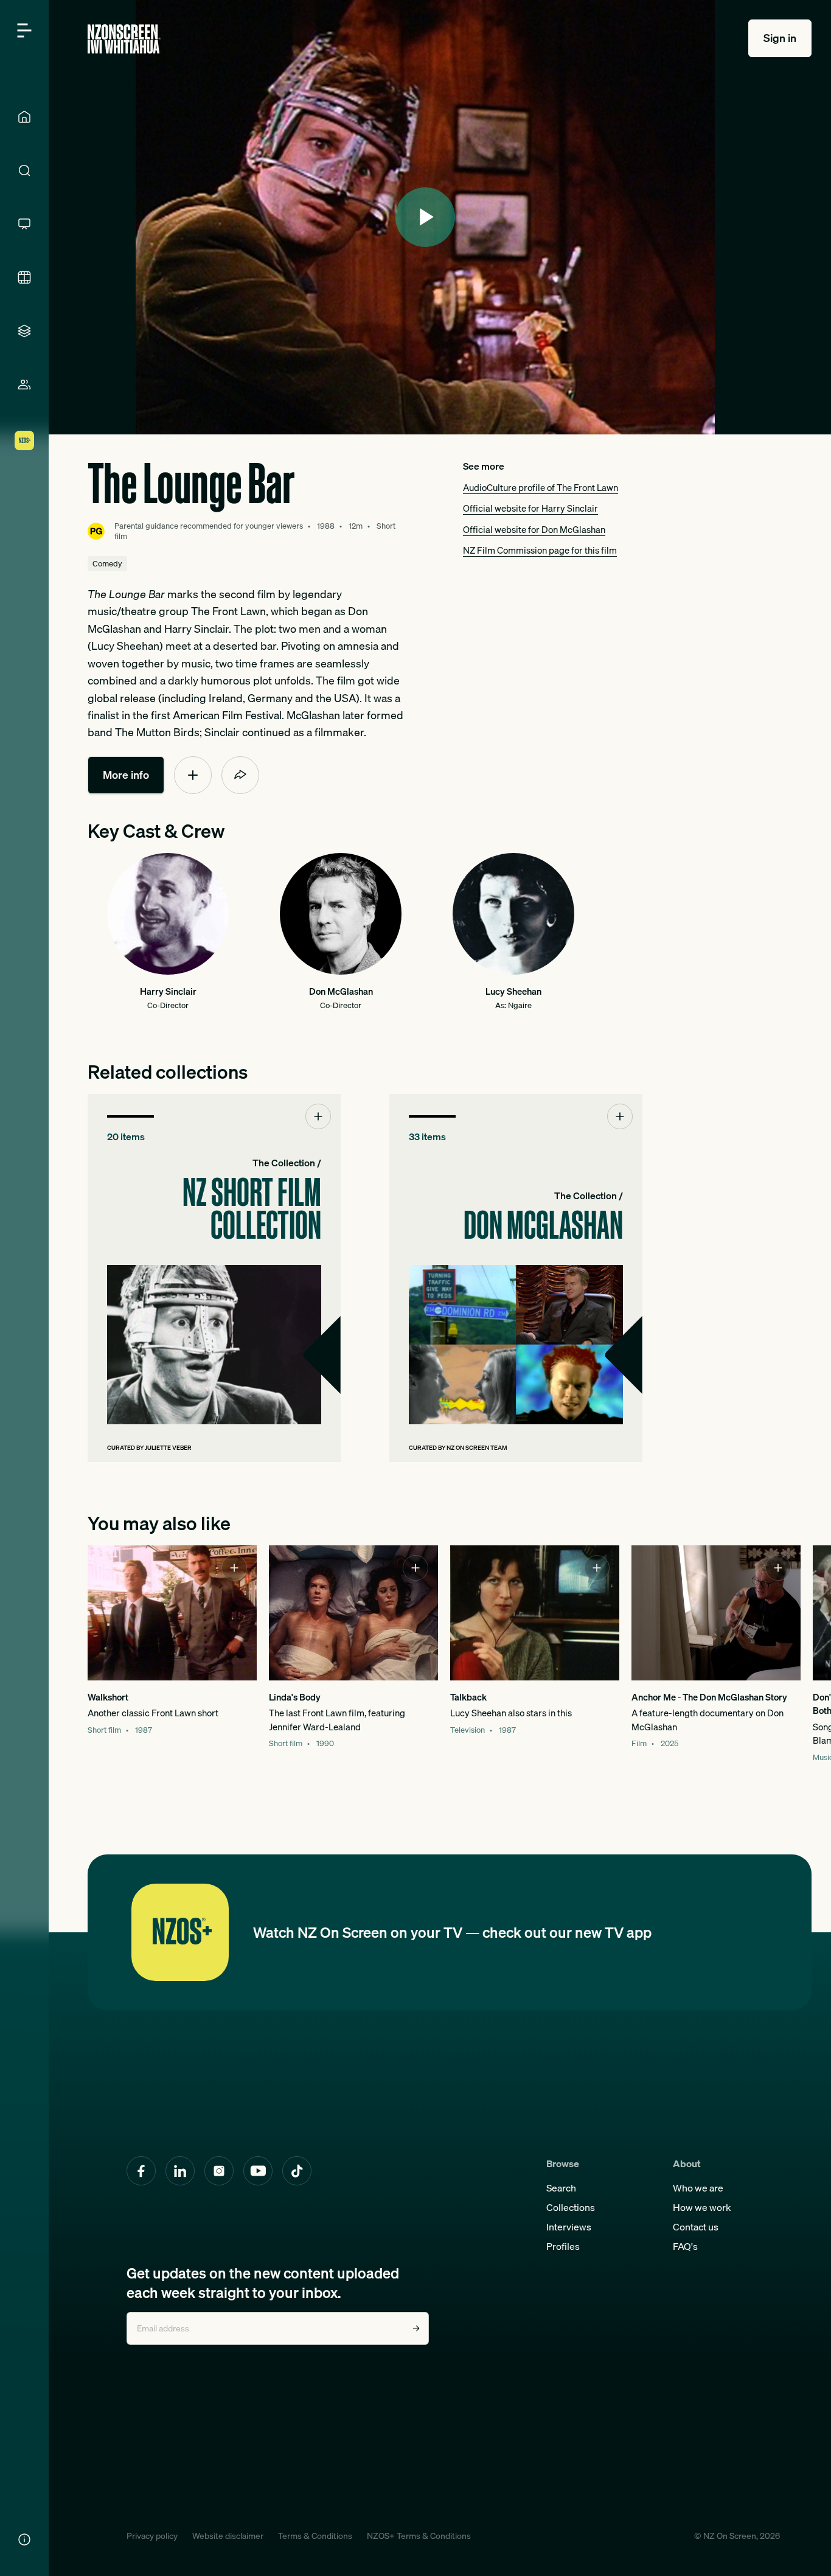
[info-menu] (24, 2539)
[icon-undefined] (193, 775)
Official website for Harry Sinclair (530, 508)
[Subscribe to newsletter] (416, 2328)
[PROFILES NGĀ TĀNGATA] (24, 385)
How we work (702, 2207)
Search (561, 2188)
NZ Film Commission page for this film (540, 550)
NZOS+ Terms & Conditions (419, 2536)
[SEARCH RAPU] (24, 170)
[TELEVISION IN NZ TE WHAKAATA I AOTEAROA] (24, 224)
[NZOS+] (24, 440)
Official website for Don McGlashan (534, 529)
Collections (571, 2207)
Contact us (696, 2227)
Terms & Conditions (315, 2536)
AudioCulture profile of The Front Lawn (541, 487)
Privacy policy (152, 2536)
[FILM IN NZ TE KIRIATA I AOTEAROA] (24, 277)
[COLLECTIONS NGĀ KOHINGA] (24, 331)
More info (126, 775)
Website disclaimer (228, 2536)
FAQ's (685, 2246)
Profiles (563, 2246)
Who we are (698, 2188)
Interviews (569, 2227)
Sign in (780, 38)
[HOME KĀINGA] (24, 117)
